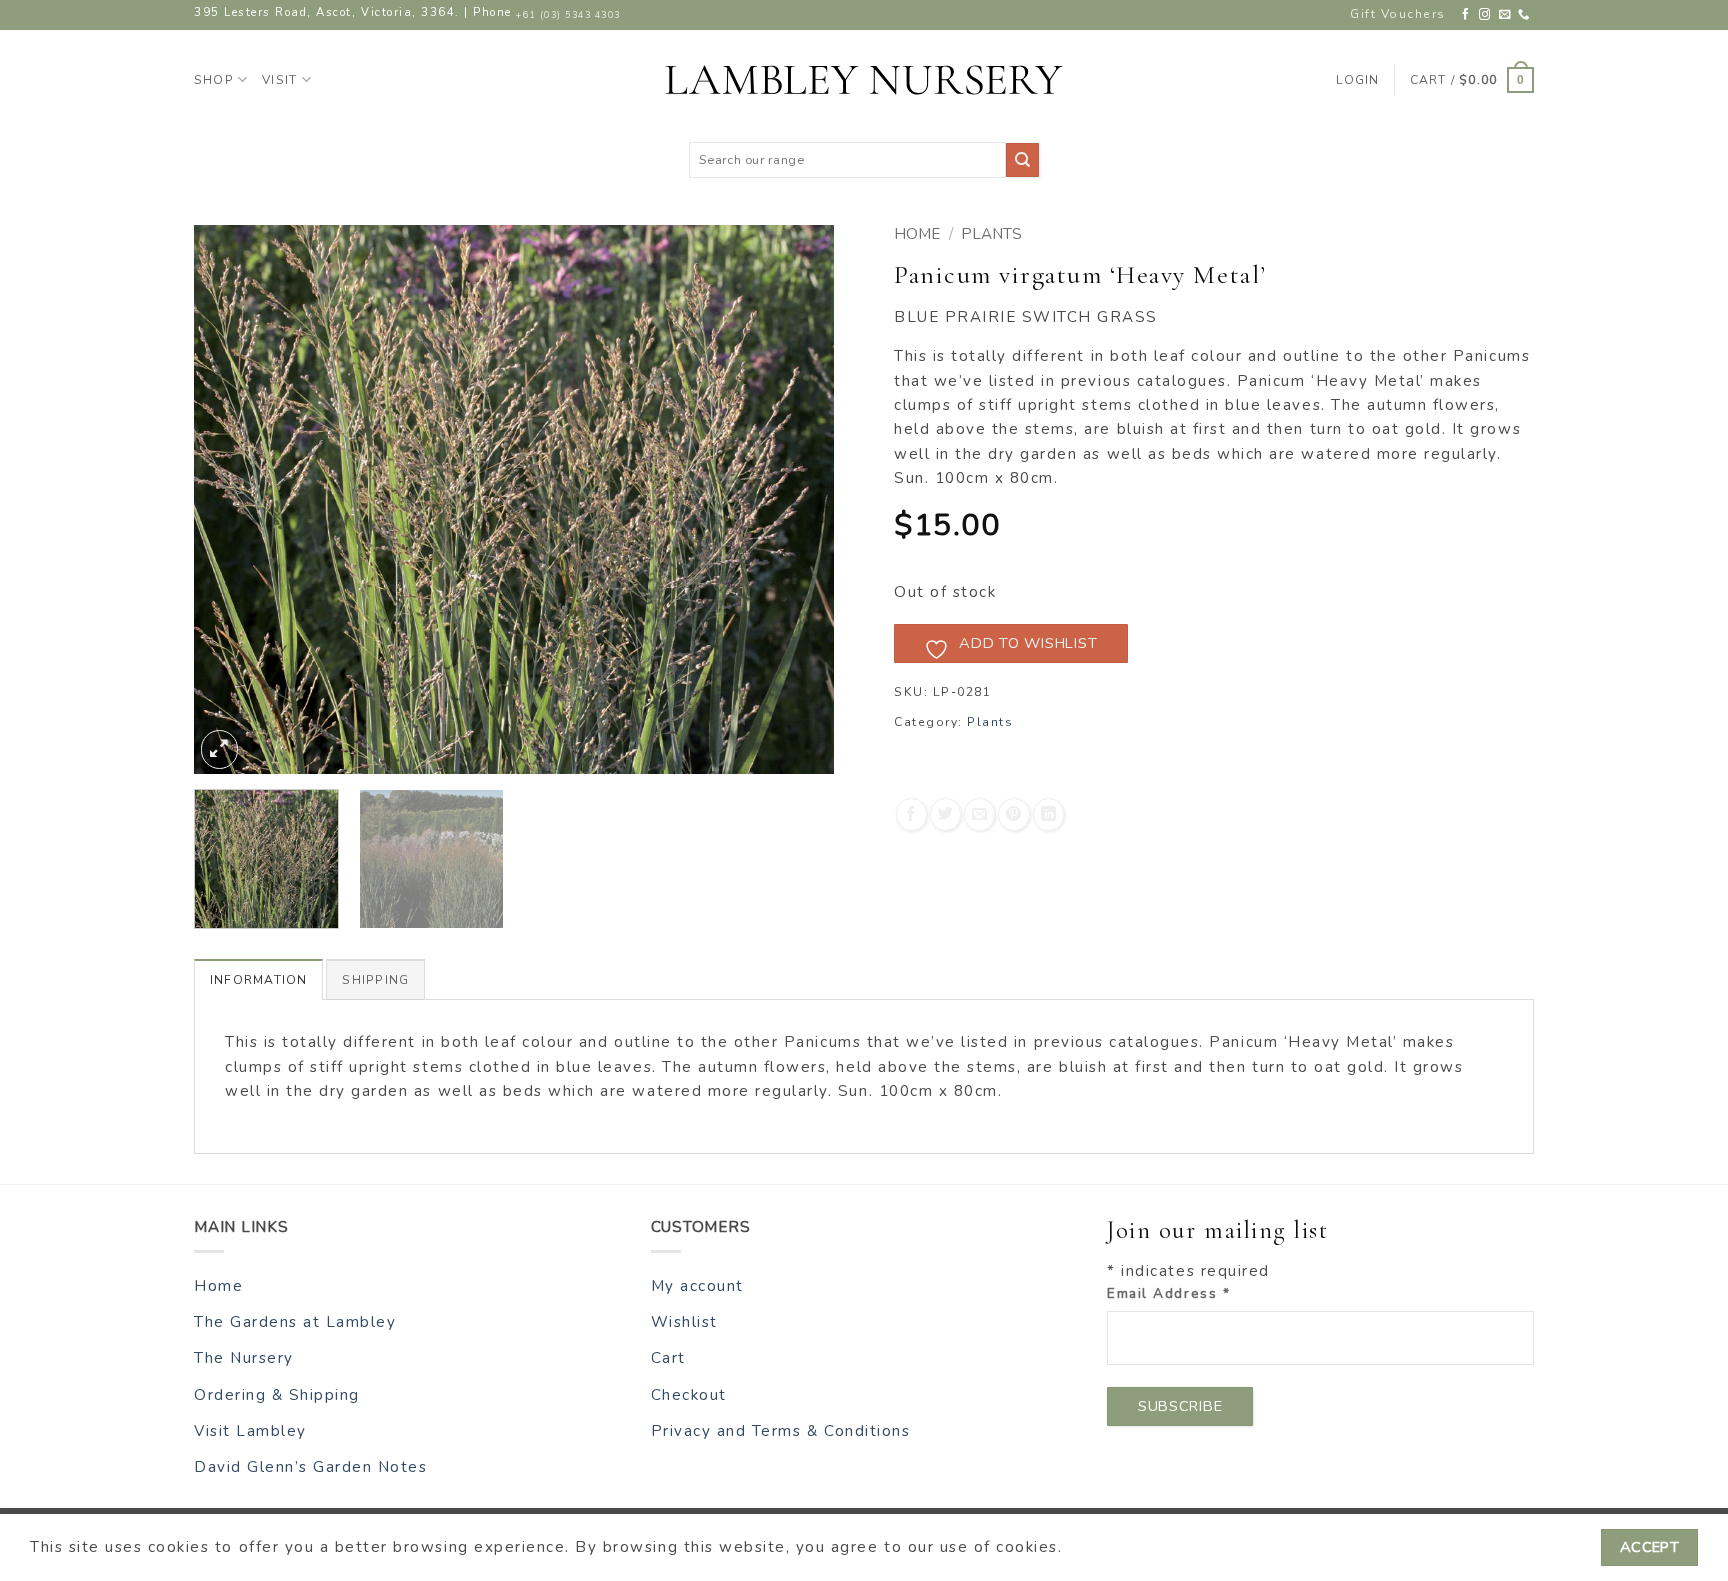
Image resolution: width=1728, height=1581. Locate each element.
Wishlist (684, 1322)
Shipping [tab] (375, 980)
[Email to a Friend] (979, 814)
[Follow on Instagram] (1485, 15)
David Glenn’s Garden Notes (311, 1467)
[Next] (796, 499)
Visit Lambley (250, 1431)
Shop (214, 80)
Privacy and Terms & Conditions (781, 1431)
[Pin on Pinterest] (1013, 814)
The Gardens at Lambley (295, 1322)
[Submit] (1022, 159)
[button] (1472, 80)
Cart (668, 1358)
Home (917, 234)
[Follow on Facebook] (1466, 15)
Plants (991, 234)
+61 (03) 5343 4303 (568, 15)
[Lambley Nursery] (864, 80)
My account (697, 1286)
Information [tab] (258, 980)
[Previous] (232, 499)
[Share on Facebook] (911, 814)
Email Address (1168, 1293)
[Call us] (1524, 15)
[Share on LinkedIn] (1048, 814)
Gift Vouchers (1398, 14)
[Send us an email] (1505, 15)
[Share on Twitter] (945, 814)
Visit (279, 80)
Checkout (689, 1395)
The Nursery (244, 1358)
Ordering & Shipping (277, 1395)
